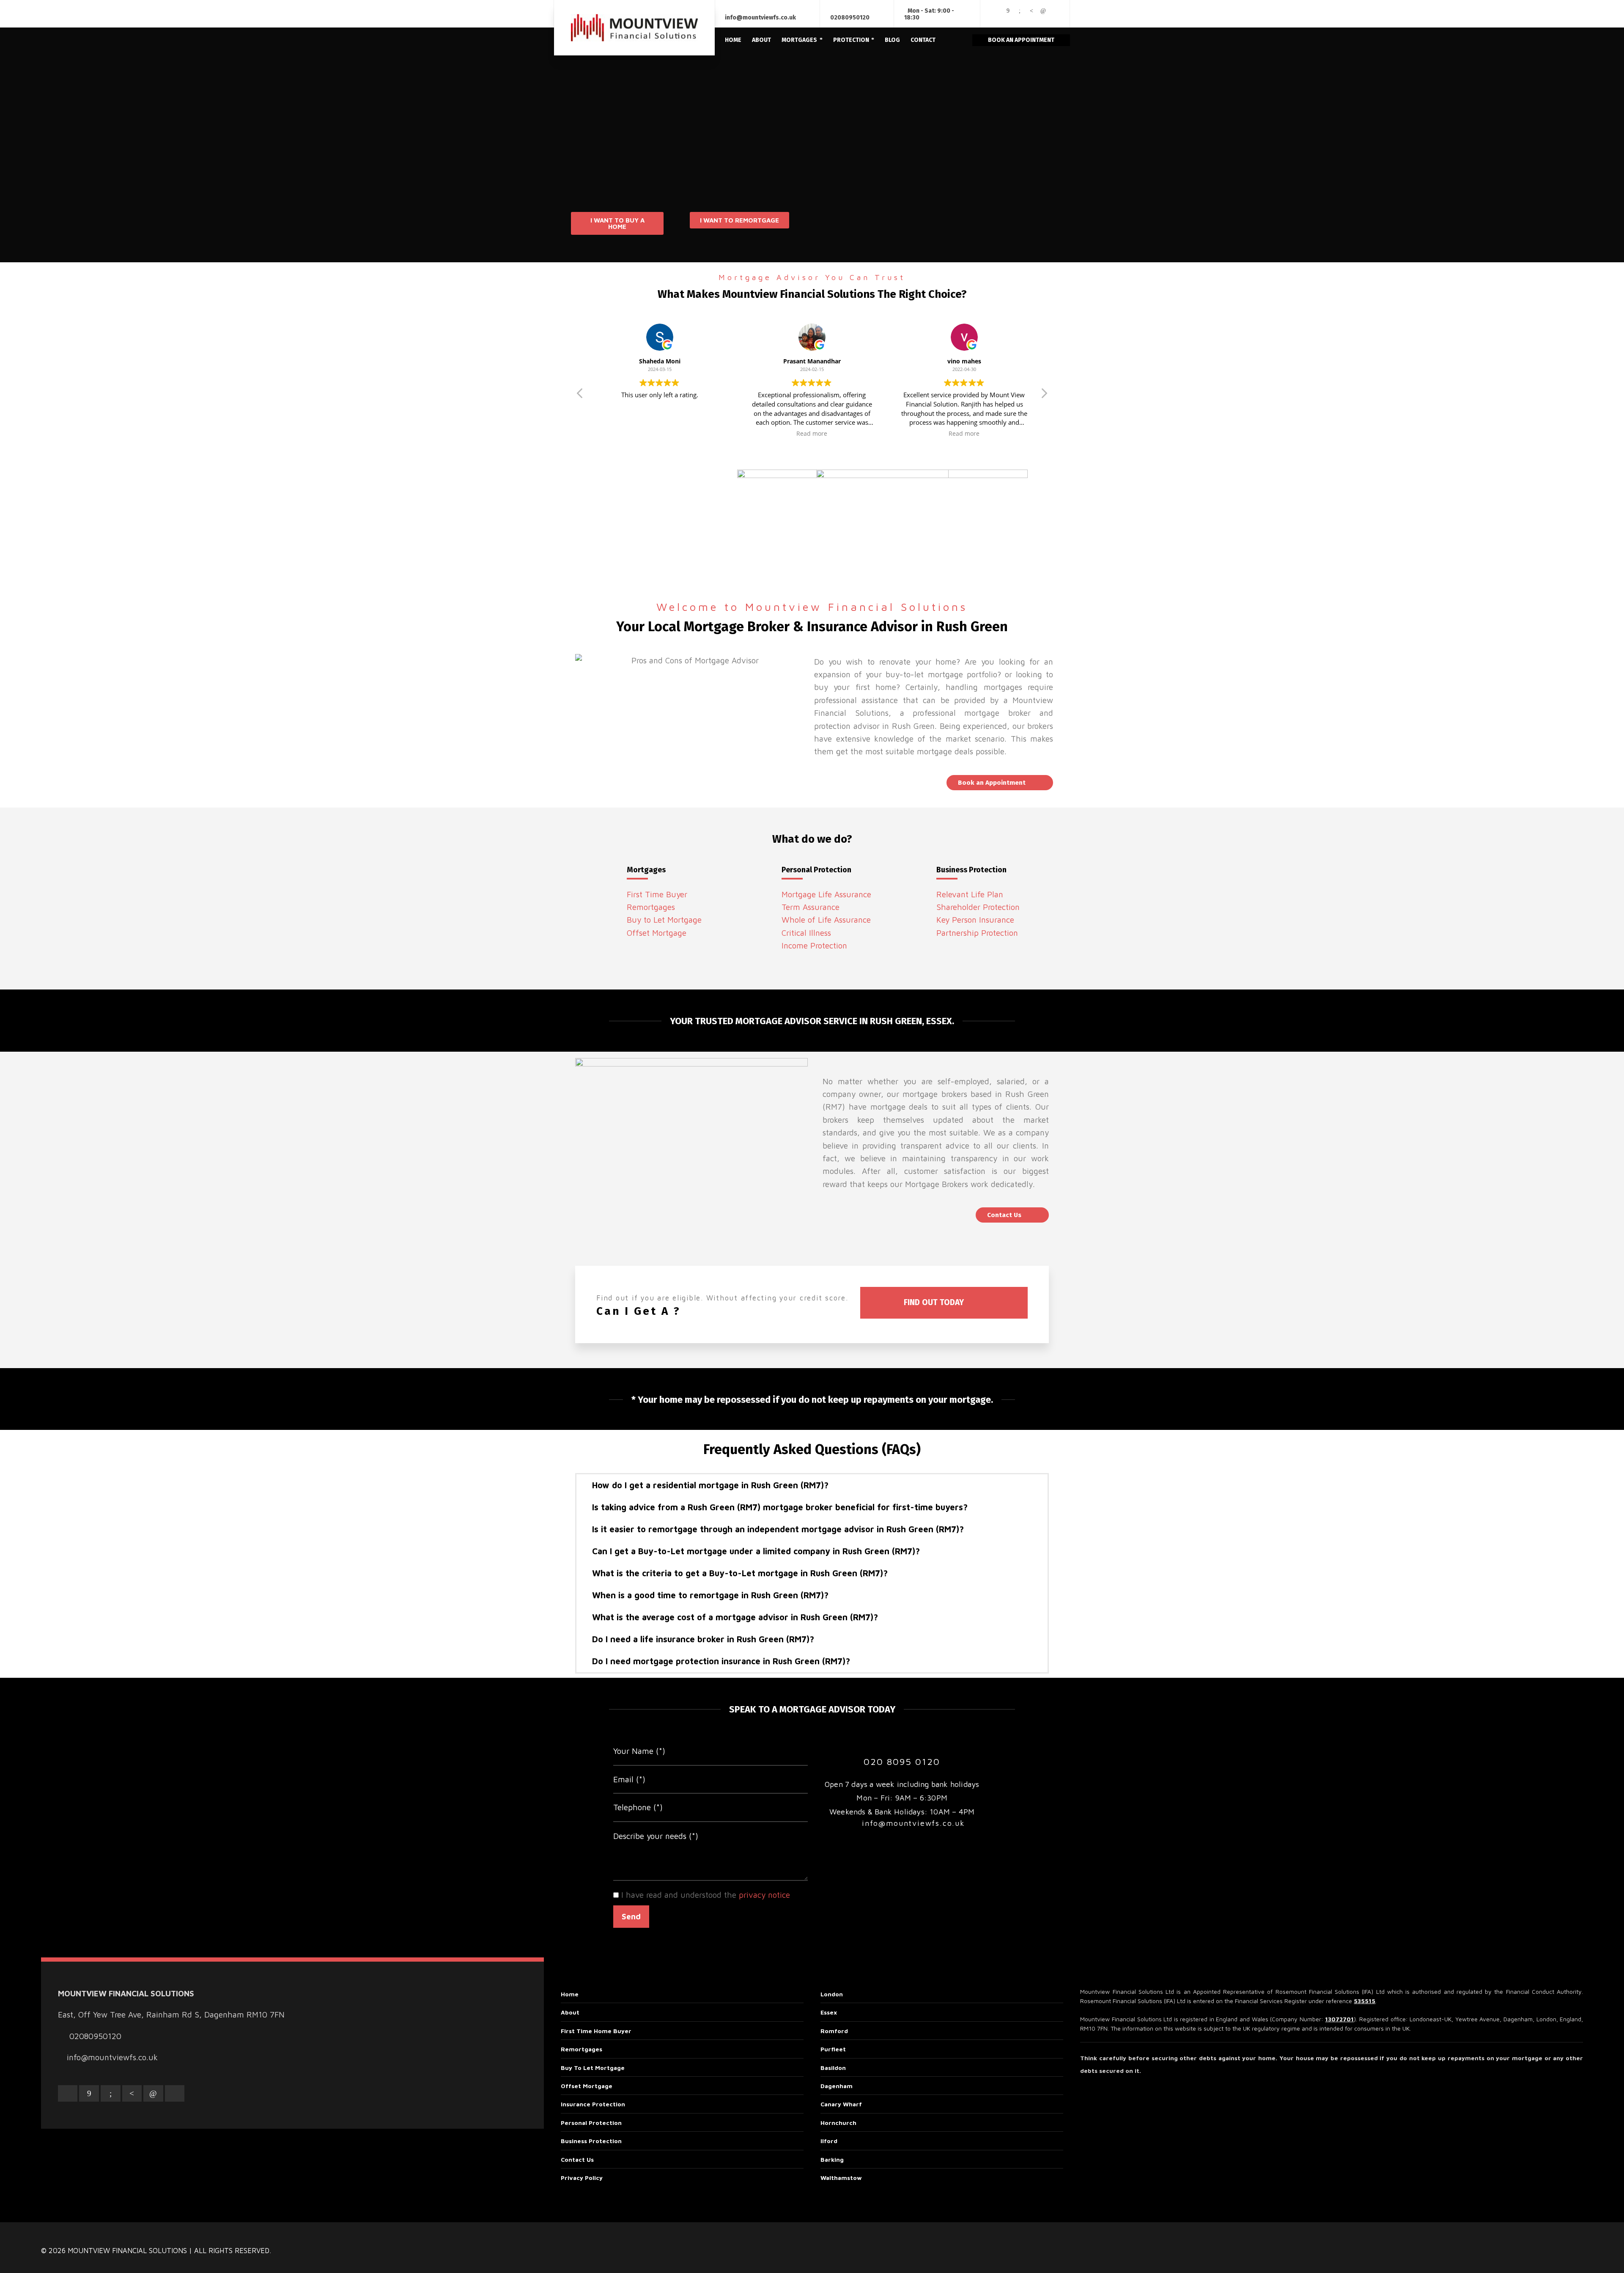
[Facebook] (1008, 11)
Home (570, 1994)
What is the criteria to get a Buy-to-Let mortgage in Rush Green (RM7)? (740, 1573)
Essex (829, 2012)
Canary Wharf (841, 2104)
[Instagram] (996, 17)
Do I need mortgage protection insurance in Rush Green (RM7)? (721, 1661)
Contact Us (577, 2159)
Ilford (829, 2141)
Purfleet (833, 2049)
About (570, 2012)
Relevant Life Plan (970, 894)
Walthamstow (841, 2178)
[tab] (812, 1485)
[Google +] (1020, 11)
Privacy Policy (582, 2178)
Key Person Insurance (975, 920)
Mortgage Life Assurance (826, 894)
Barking (832, 2159)
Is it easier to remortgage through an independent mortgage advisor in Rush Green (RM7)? (778, 1529)
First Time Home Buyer (596, 2031)
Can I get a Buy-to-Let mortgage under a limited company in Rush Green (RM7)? (756, 1551)
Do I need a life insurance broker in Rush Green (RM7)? (703, 1639)
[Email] (996, 11)
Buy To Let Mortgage (593, 2068)
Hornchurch (838, 2123)
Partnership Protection (977, 933)
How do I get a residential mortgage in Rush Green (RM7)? (710, 1485)
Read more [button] (812, 434)
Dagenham (837, 2086)
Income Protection (814, 945)
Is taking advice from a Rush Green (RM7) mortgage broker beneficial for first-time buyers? (780, 1507)
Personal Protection (591, 2123)
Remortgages (651, 907)
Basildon (833, 2068)
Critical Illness (806, 933)
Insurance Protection (593, 2104)
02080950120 (850, 18)
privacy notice (764, 1895)
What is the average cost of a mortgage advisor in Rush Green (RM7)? (735, 1617)
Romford (834, 2031)
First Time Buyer (657, 894)
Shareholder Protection (978, 907)
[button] (617, 223)
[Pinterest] (1031, 11)
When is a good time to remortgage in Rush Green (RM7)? (710, 1595)
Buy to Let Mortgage (664, 920)
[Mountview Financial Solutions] (634, 28)
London (832, 1994)
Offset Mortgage (657, 933)
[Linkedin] (1043, 11)
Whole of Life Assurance (826, 920)
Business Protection (591, 2141)
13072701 (1339, 2019)
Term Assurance (811, 907)
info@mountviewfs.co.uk (760, 18)
